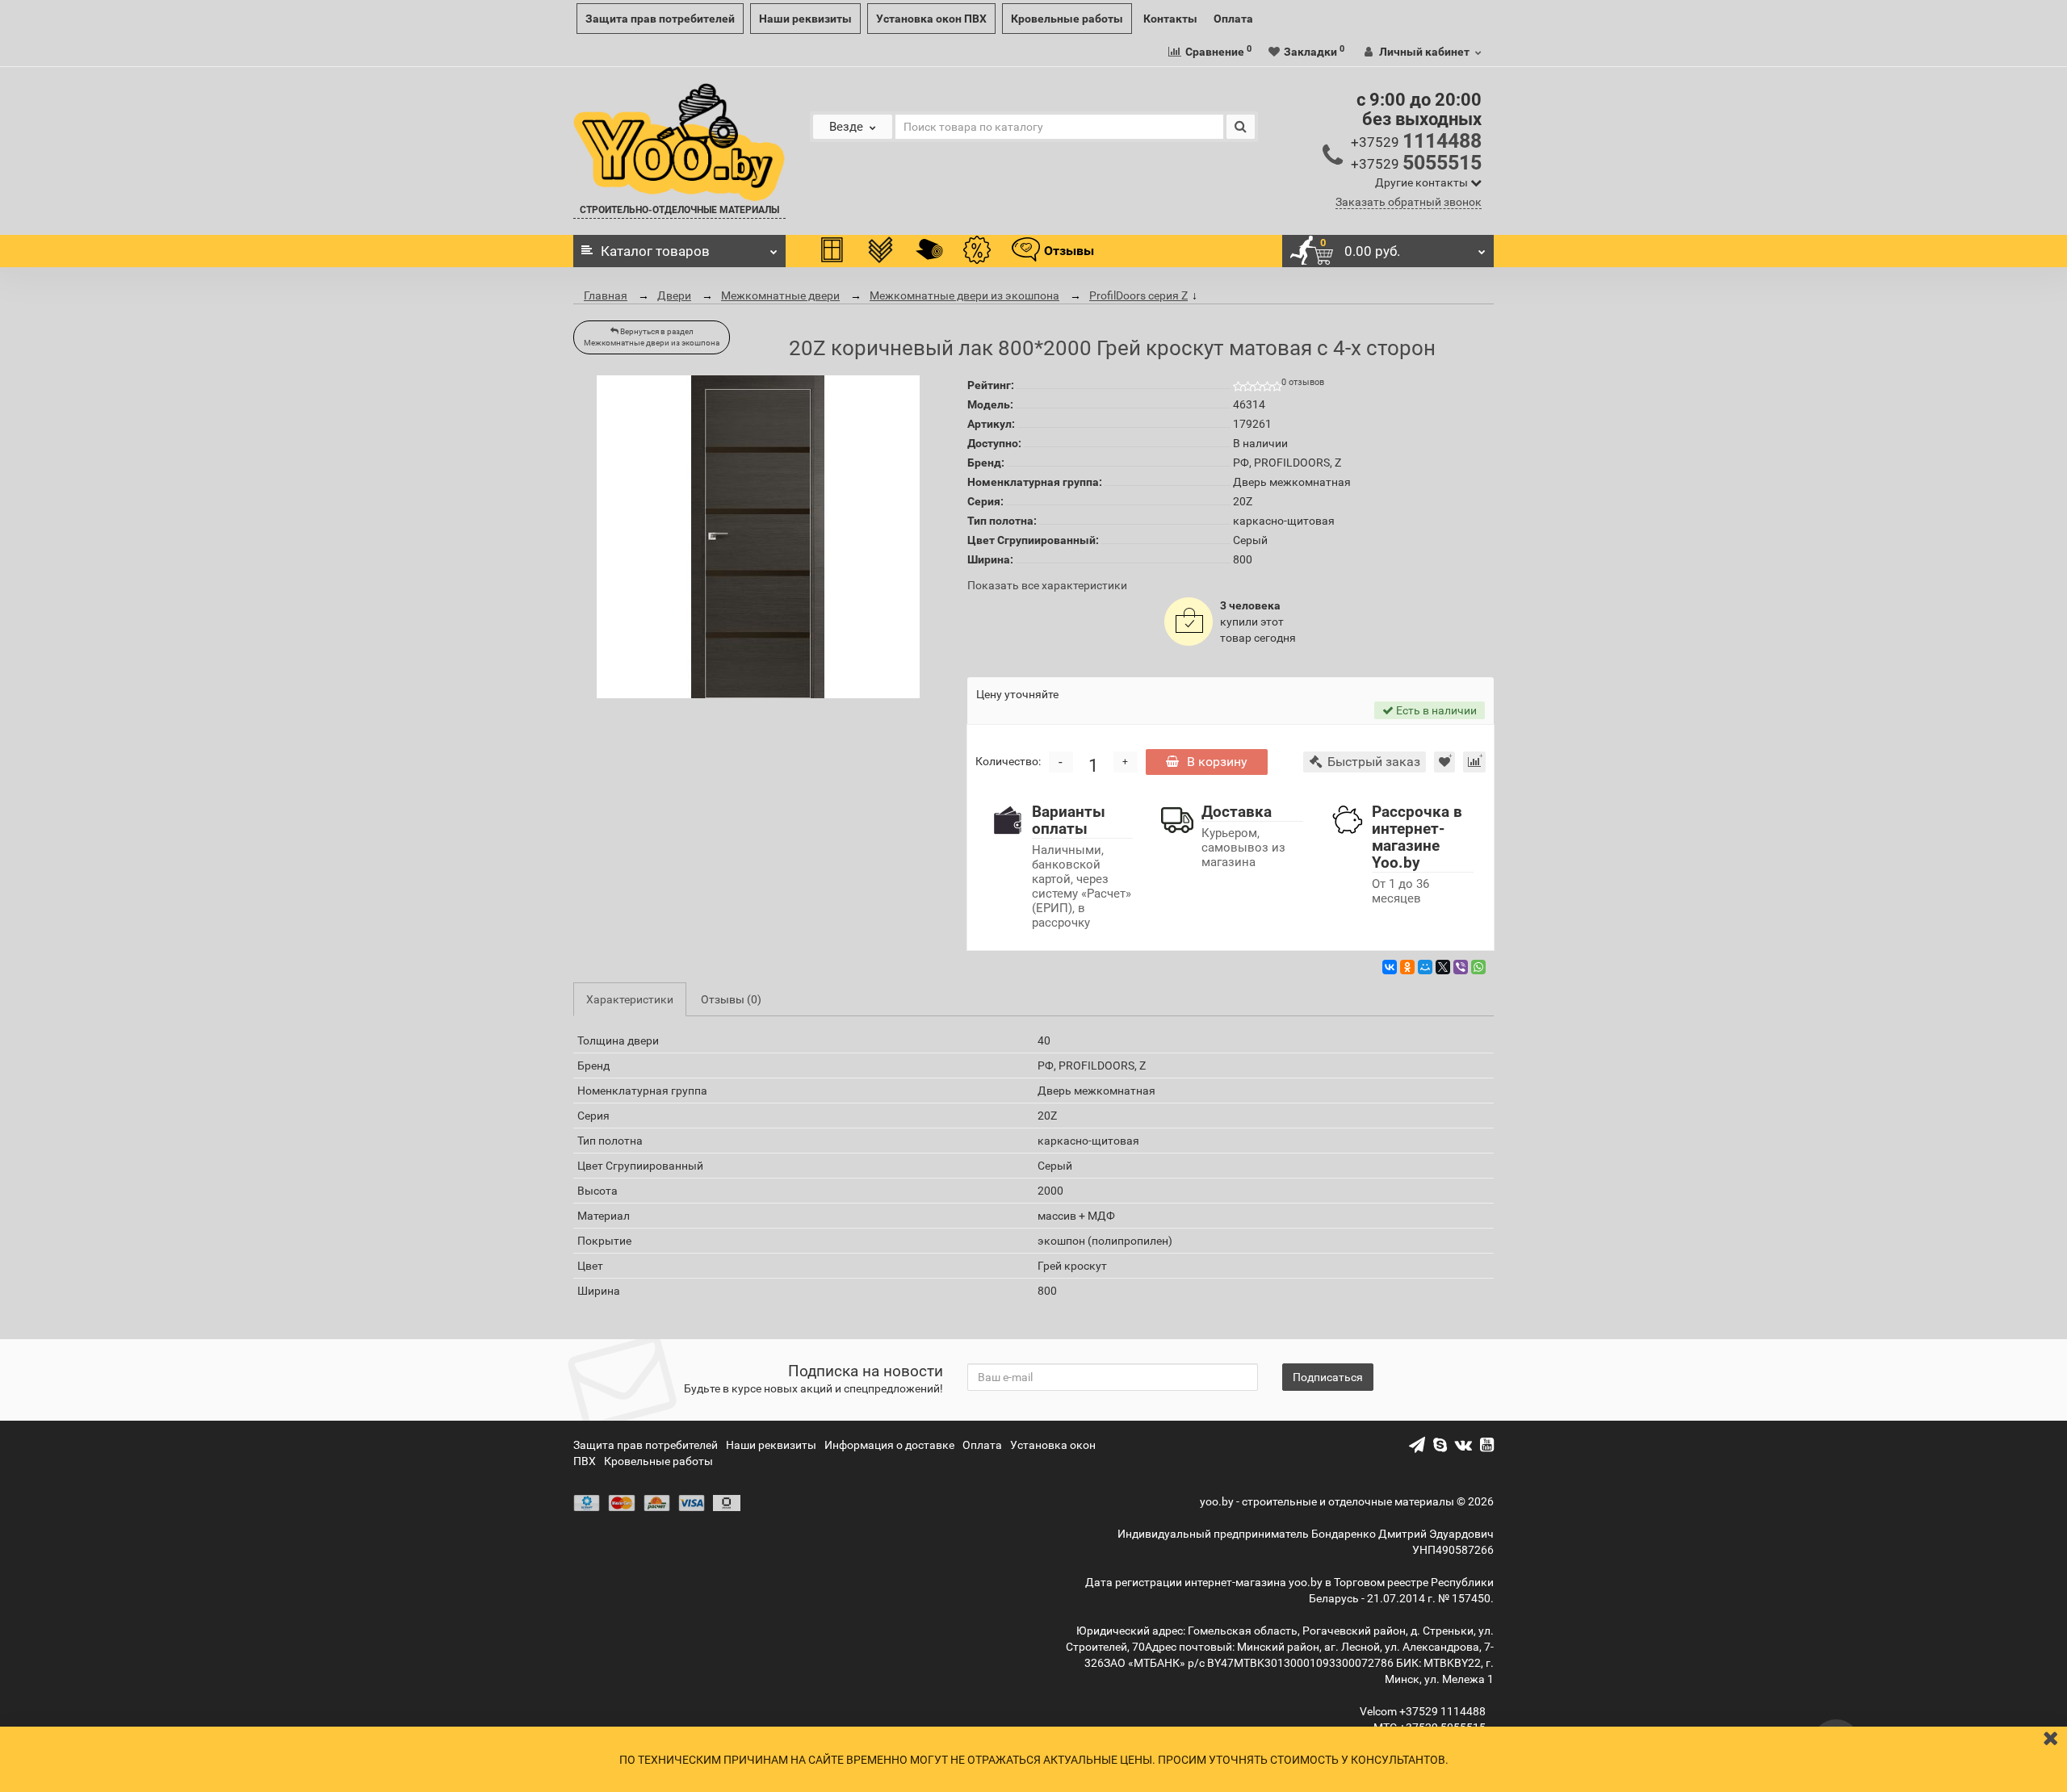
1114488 (1416, 141)
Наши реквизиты (805, 19)
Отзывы (1069, 251)
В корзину (1217, 762)
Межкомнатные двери (780, 295)
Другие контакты (1423, 182)
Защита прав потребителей (660, 19)
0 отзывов (1303, 382)
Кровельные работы (1067, 19)
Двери (674, 295)
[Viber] (1461, 967)
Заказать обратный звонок (1409, 202)
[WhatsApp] (1478, 967)
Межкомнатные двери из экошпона (964, 295)
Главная (606, 295)
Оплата (1233, 19)
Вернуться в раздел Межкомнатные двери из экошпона (652, 337)
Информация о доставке (889, 1445)
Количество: (1008, 761)
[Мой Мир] (1425, 967)
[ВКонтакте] (1390, 967)
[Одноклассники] (1407, 967)
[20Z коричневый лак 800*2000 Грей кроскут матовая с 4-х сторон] (758, 537)
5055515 (1416, 163)
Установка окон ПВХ (931, 19)
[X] (1443, 967)
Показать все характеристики (1047, 586)
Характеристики (630, 999)
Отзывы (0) (731, 999)
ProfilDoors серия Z (1138, 295)
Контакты (1170, 19)
